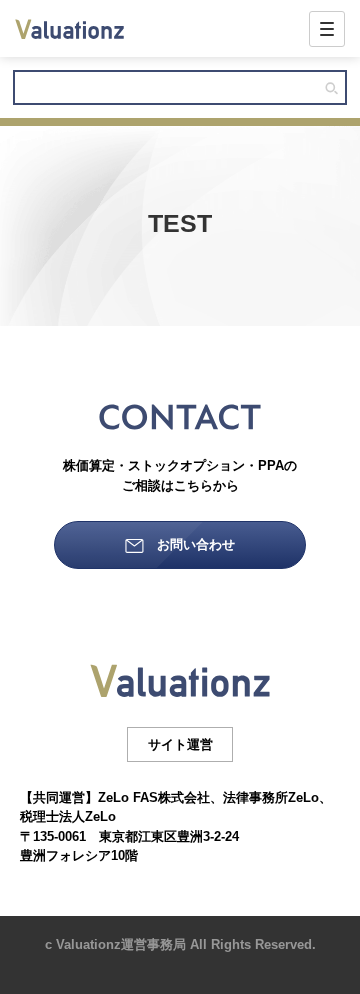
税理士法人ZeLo (68, 816)
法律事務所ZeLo (271, 797)
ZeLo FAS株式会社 (154, 797)
